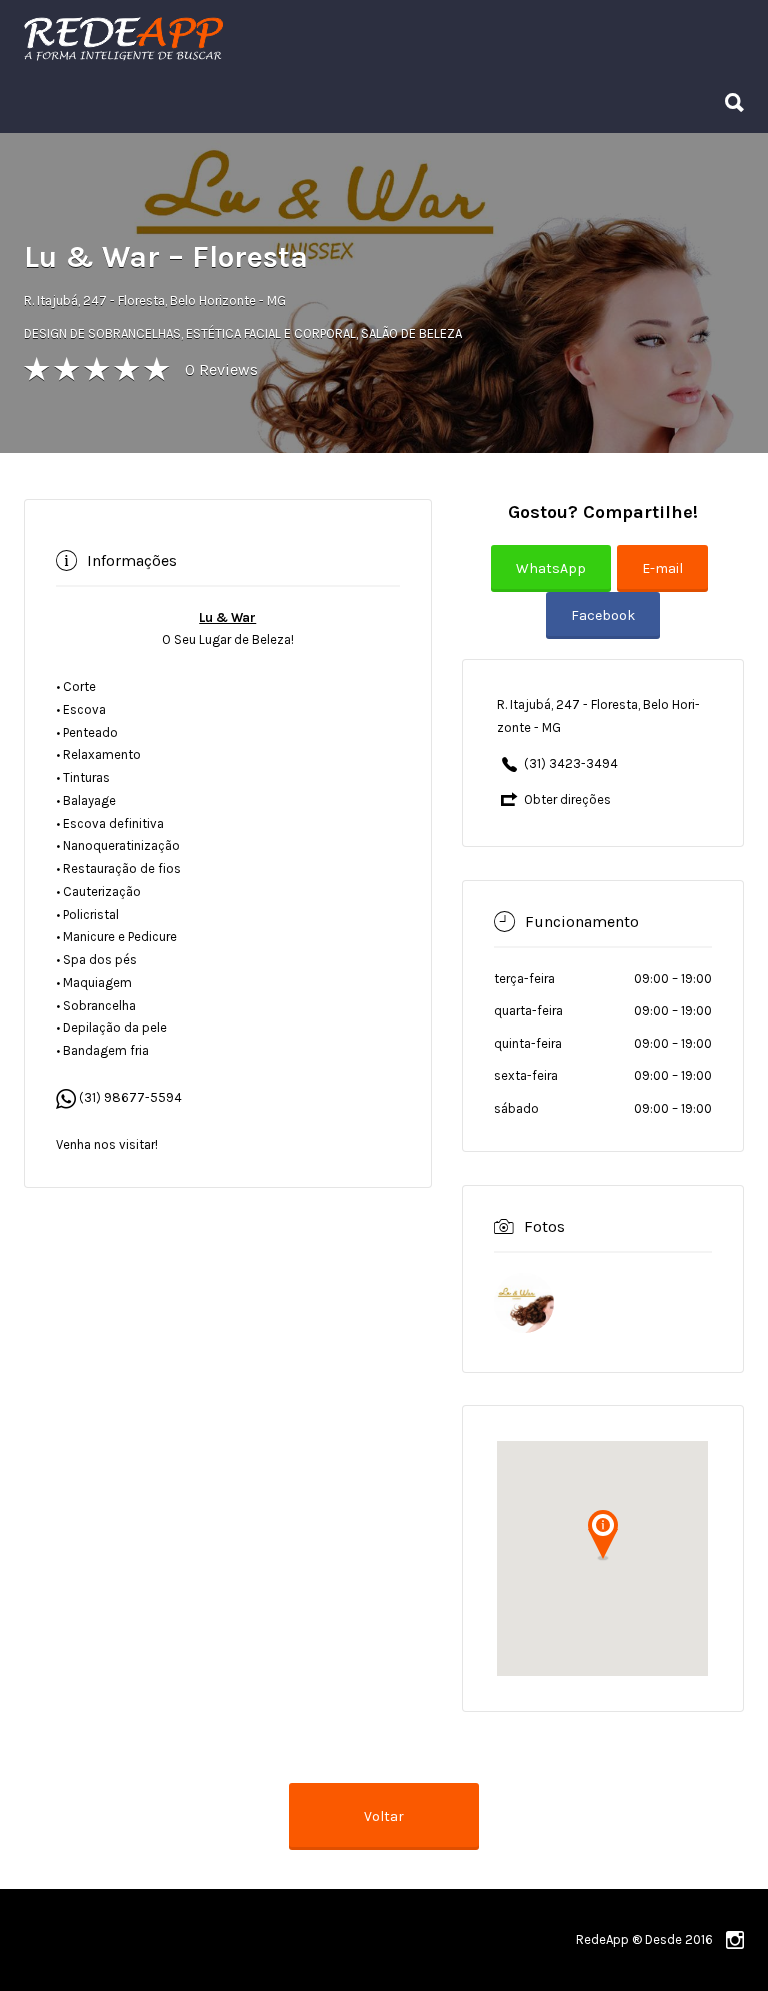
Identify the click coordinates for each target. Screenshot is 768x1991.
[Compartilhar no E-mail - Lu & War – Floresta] (665, 582)
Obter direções (567, 799)
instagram (735, 1940)
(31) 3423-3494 (571, 763)
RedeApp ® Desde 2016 (644, 1939)
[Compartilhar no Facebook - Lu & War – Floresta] (603, 629)
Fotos (544, 1226)
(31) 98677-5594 (129, 1097)
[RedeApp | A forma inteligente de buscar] (338, 37)
